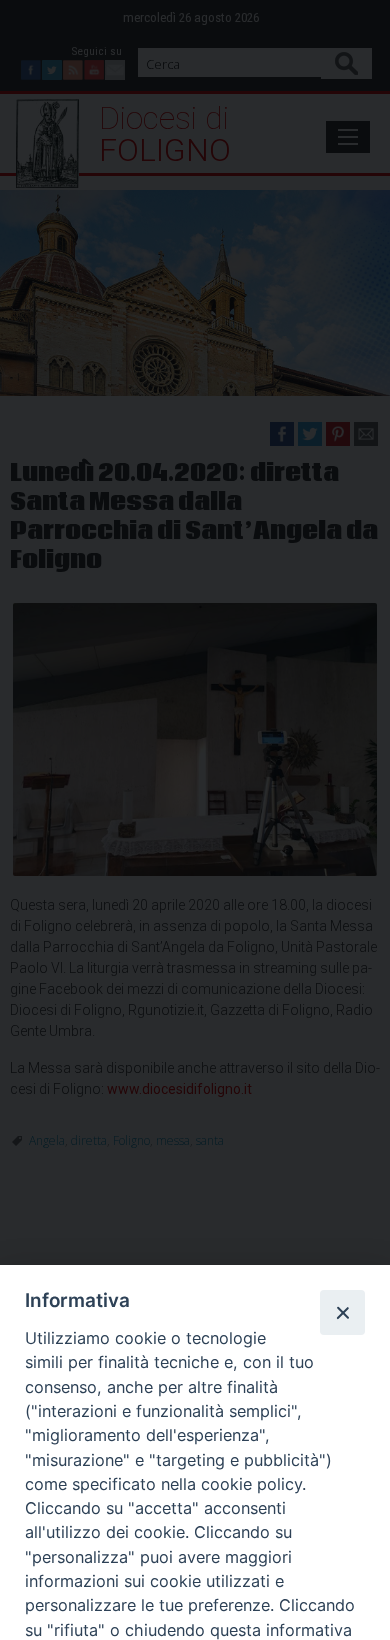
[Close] (342, 1312)
